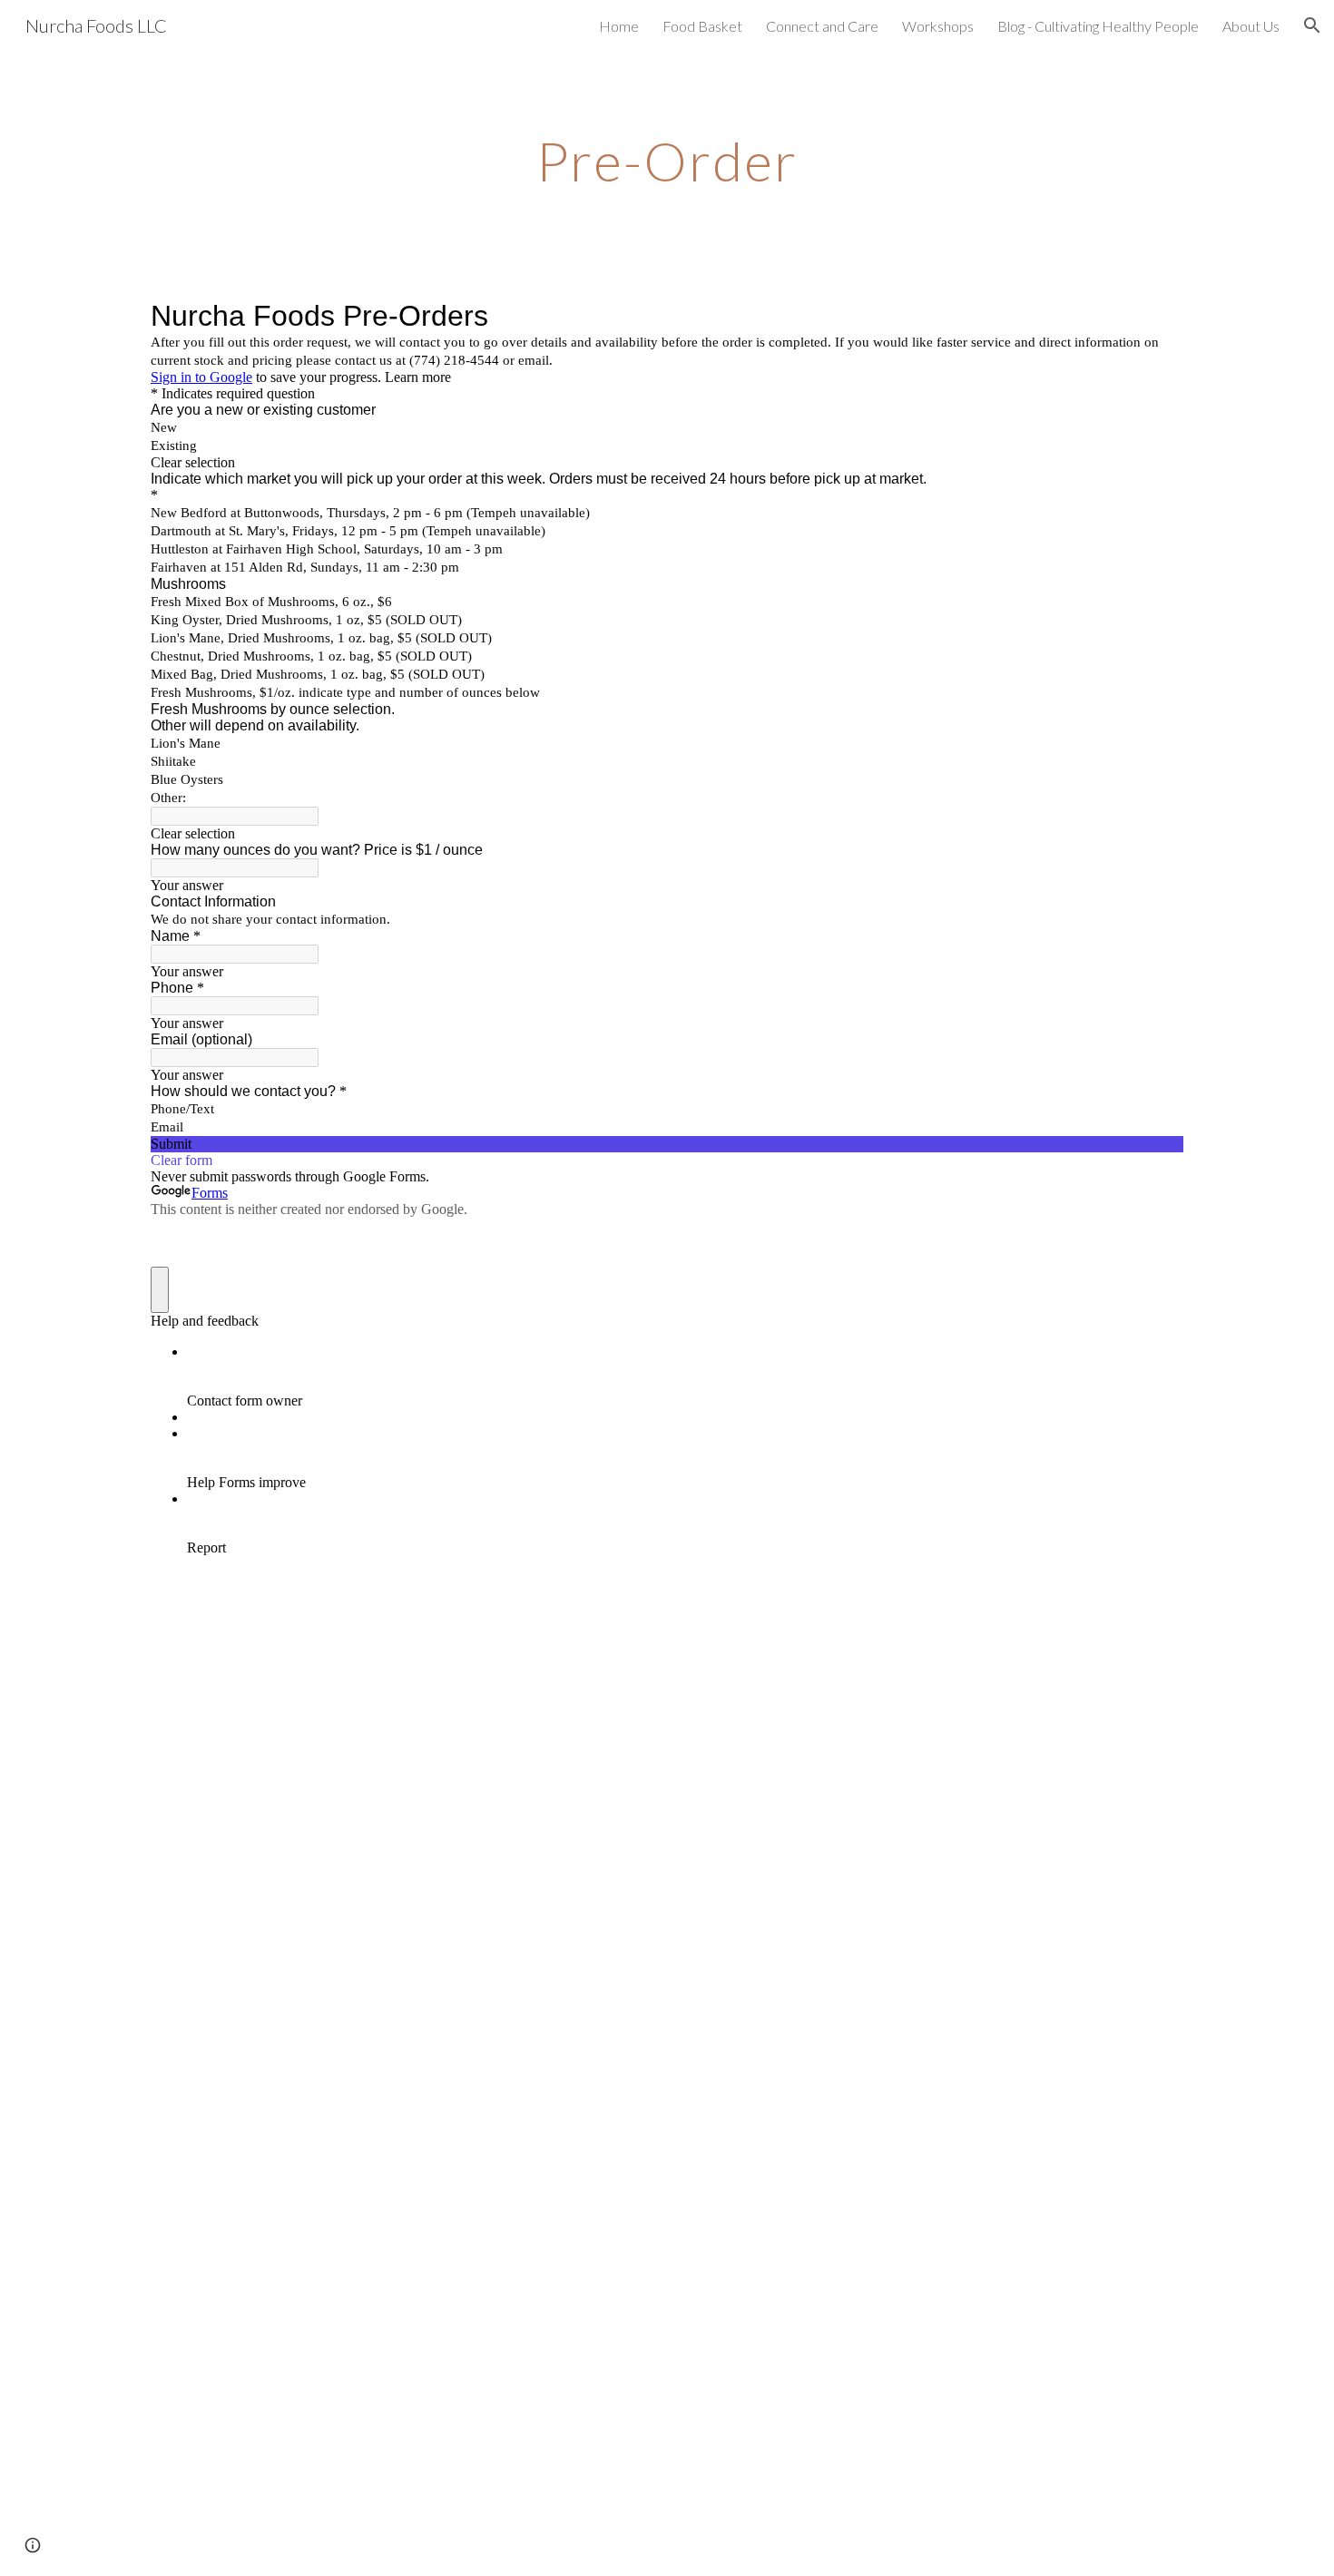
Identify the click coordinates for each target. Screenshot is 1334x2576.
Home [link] (619, 26)
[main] (667, 161)
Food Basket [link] (702, 26)
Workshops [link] (938, 26)
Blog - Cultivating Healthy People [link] (1098, 26)
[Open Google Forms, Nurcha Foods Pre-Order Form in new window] (1156, 316)
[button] (1312, 25)
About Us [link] (1251, 26)
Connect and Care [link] (822, 26)
